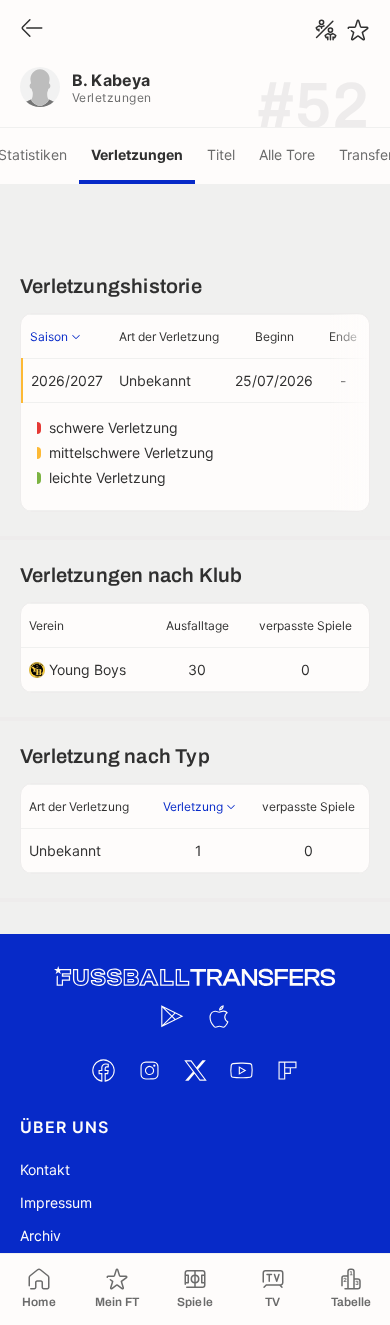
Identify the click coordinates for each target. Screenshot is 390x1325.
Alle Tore (287, 154)
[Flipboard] (287, 1070)
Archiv (40, 1235)
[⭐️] (358, 30)
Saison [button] (49, 336)
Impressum (56, 1202)
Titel (221, 154)
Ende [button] (343, 336)
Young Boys (87, 669)
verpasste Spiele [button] (305, 625)
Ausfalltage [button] (197, 625)
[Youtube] (241, 1070)
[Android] (172, 1016)
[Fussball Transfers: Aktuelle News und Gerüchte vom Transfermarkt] (195, 977)
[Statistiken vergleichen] (326, 30)
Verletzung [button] (193, 806)
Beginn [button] (274, 336)
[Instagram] (149, 1070)
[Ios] (218, 1016)
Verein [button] (46, 625)
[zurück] (32, 29)
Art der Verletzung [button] (169, 336)
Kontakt (45, 1169)
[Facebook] (103, 1070)
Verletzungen (137, 154)
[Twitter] (195, 1070)
